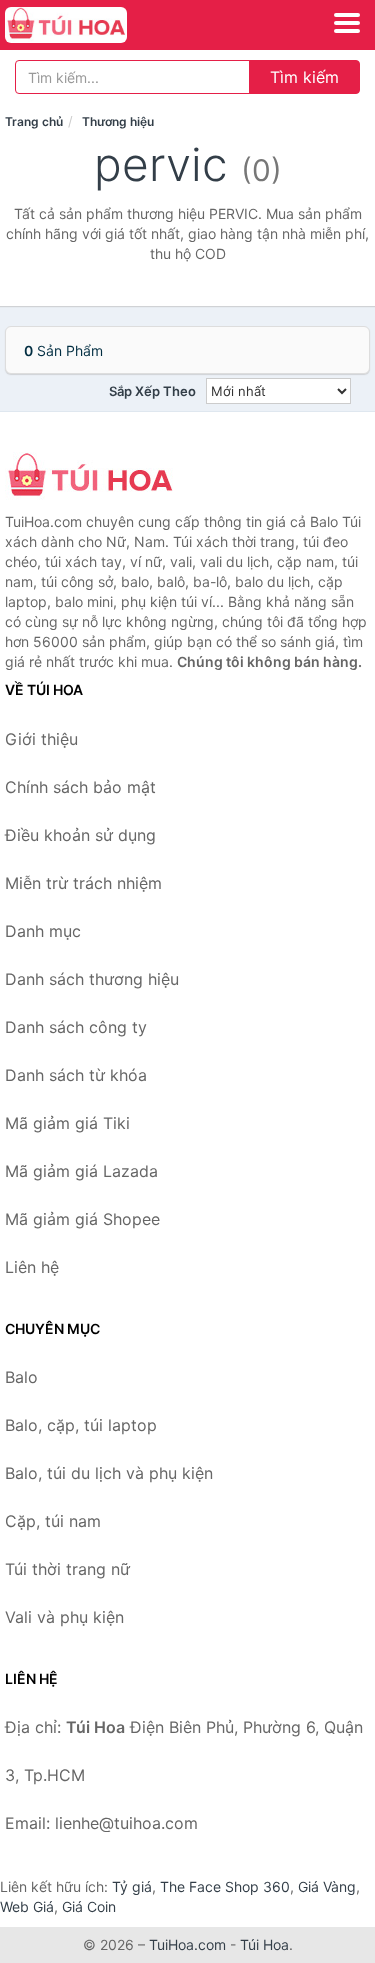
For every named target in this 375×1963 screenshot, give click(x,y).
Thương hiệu (118, 121)
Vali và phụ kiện (64, 1617)
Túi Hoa (264, 1944)
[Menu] (347, 23)
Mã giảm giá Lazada (81, 1171)
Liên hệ (32, 1267)
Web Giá (27, 1906)
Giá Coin (89, 1906)
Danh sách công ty (76, 1027)
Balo (21, 1377)
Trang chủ (34, 121)
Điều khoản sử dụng (80, 835)
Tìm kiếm (304, 77)
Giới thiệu (41, 739)
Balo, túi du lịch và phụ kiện (109, 1473)
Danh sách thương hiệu (92, 979)
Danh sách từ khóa (76, 1075)
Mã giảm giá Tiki (67, 1123)
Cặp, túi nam (53, 1521)
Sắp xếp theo (152, 391)
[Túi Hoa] (105, 477)
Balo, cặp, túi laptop (81, 1425)
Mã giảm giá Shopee (82, 1219)
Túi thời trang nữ (67, 1569)
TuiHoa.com (187, 1944)
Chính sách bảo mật (80, 787)
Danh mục (43, 931)
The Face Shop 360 (225, 1886)
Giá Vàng (327, 1886)
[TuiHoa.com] (90, 25)
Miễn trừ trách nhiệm (83, 883)
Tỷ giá (132, 1886)
